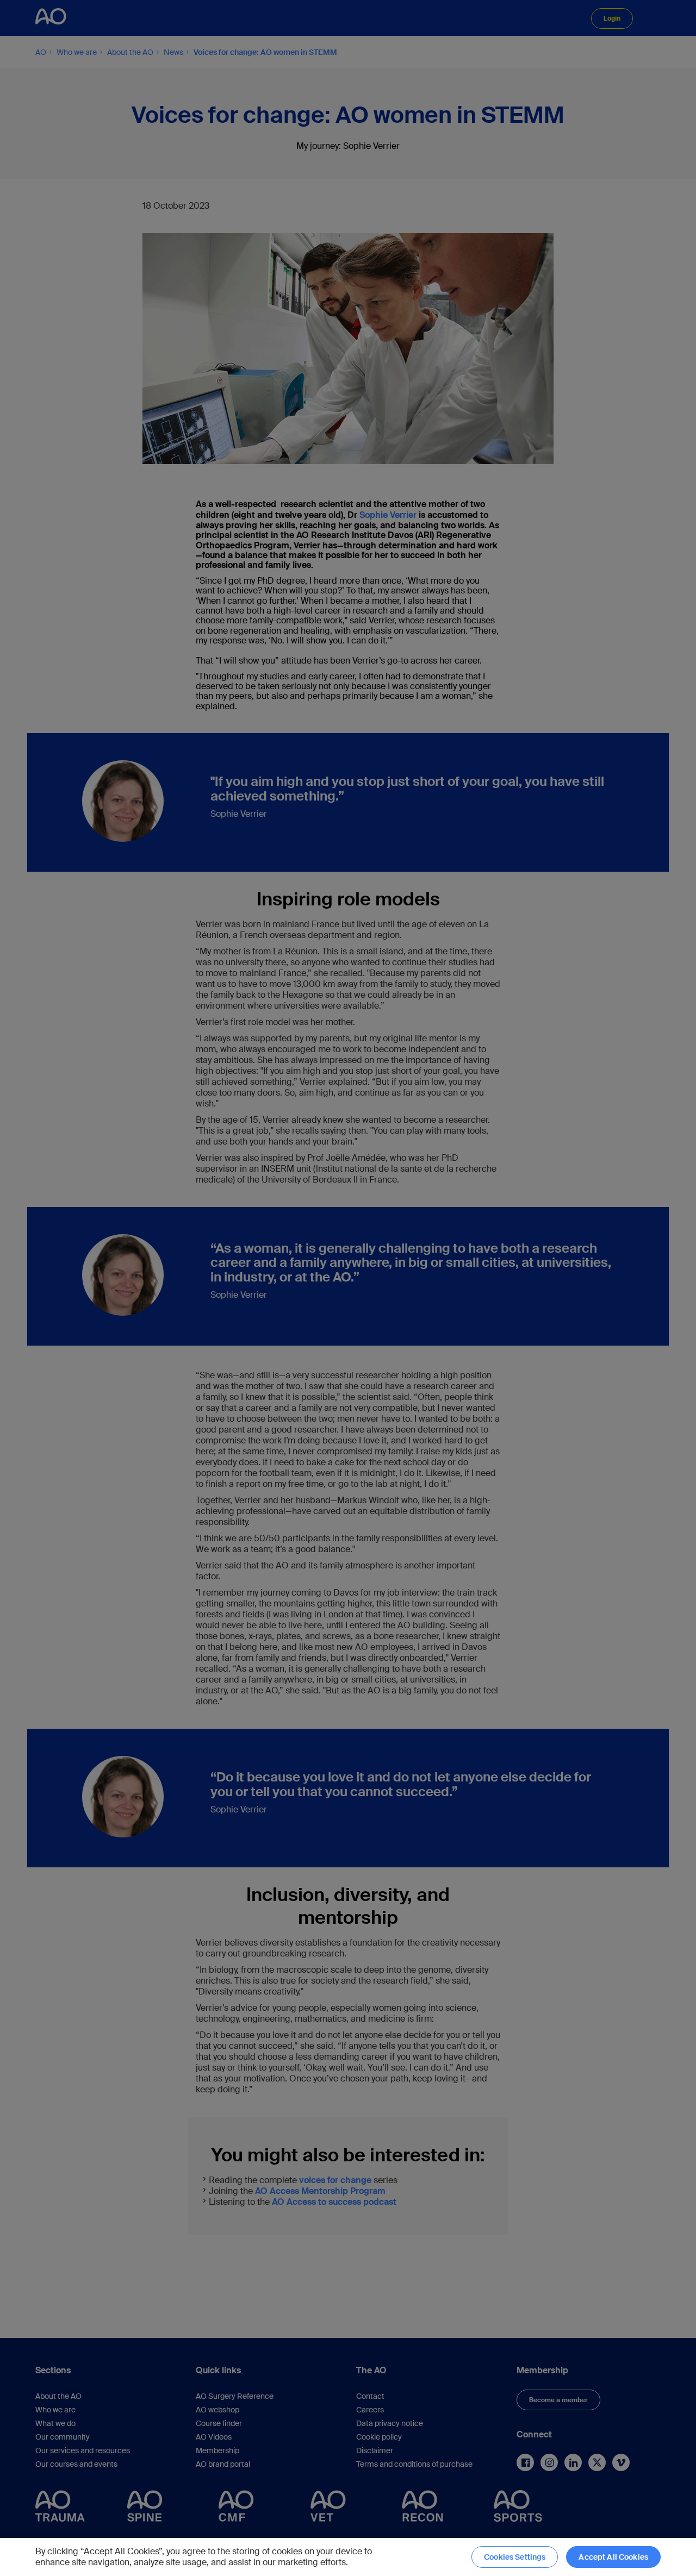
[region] (348, 2557)
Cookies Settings (515, 2557)
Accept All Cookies (613, 2557)
